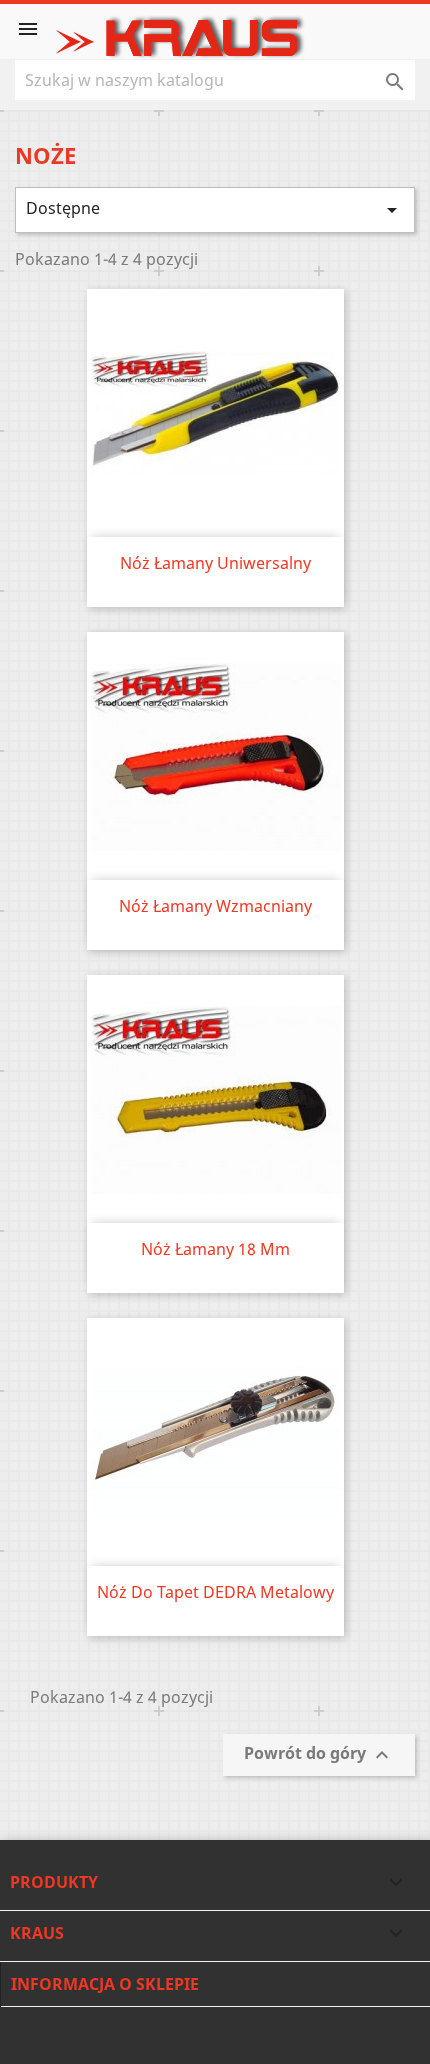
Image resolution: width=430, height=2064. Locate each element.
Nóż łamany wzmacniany (215, 906)
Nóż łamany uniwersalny (215, 563)
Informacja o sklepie (105, 1984)
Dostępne (215, 209)
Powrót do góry (319, 1755)
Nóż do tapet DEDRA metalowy (215, 1592)
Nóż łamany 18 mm (215, 1249)
